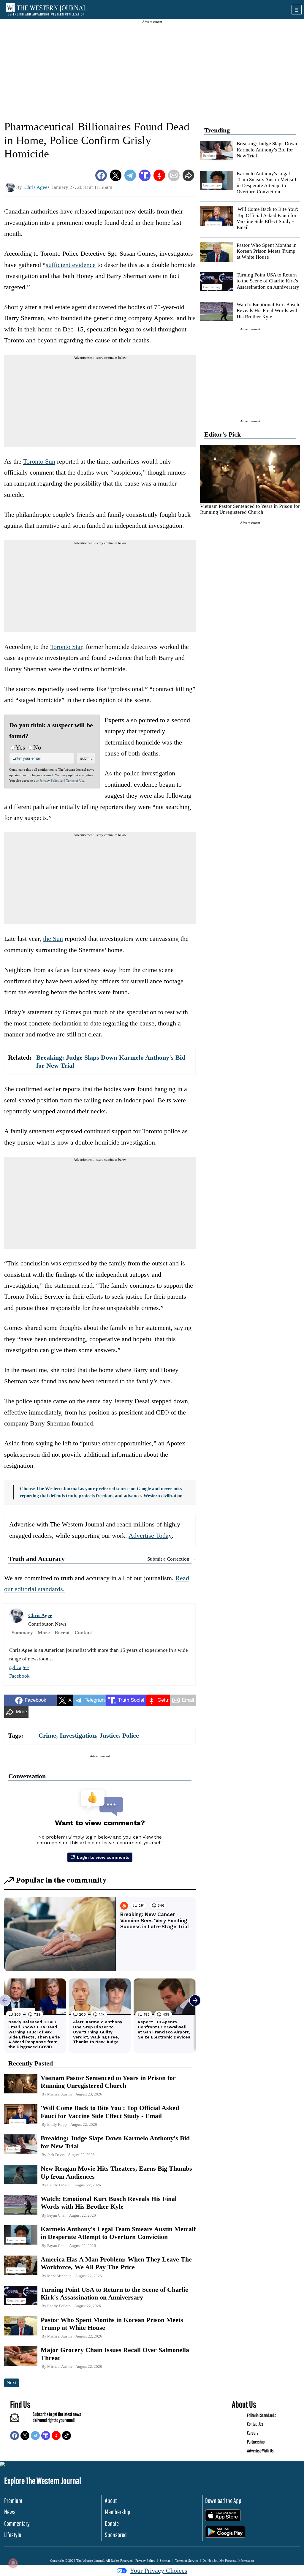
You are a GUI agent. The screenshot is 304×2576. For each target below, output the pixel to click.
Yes (20, 747)
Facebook (19, 1676)
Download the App (223, 2500)
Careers (253, 2433)
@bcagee (19, 1667)
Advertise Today (150, 1536)
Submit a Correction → (171, 1559)
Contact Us (255, 2424)
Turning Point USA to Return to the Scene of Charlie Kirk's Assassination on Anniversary (268, 281)
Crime (47, 1735)
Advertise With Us (260, 2451)
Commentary (17, 2523)
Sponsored (116, 2535)
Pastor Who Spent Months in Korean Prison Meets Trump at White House (267, 251)
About (111, 2500)
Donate (112, 2523)
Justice (109, 1735)
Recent (62, 1633)
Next (12, 2383)
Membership (118, 2512)
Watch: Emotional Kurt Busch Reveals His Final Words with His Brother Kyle (268, 311)
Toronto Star (66, 647)
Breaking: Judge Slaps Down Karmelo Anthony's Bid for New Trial (267, 150)
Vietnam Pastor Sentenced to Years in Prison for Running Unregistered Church (250, 509)
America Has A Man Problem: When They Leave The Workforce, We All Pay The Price (116, 2263)
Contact (83, 1633)
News (10, 2512)
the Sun (53, 939)
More (44, 1633)
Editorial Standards (262, 2415)
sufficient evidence (71, 265)
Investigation (78, 1735)
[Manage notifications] (13, 2563)
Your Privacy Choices (159, 2571)
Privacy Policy (49, 780)
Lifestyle (13, 2535)
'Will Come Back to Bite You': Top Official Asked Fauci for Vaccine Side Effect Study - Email (267, 218)
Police (131, 1735)
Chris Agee (40, 1615)
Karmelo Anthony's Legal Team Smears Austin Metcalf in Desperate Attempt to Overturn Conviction (267, 183)
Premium (13, 2500)
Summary (22, 1633)
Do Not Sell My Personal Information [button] (228, 2561)
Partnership (256, 2442)
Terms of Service (187, 2561)
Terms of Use (75, 780)
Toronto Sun (39, 461)
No (37, 747)
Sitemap (165, 2561)
